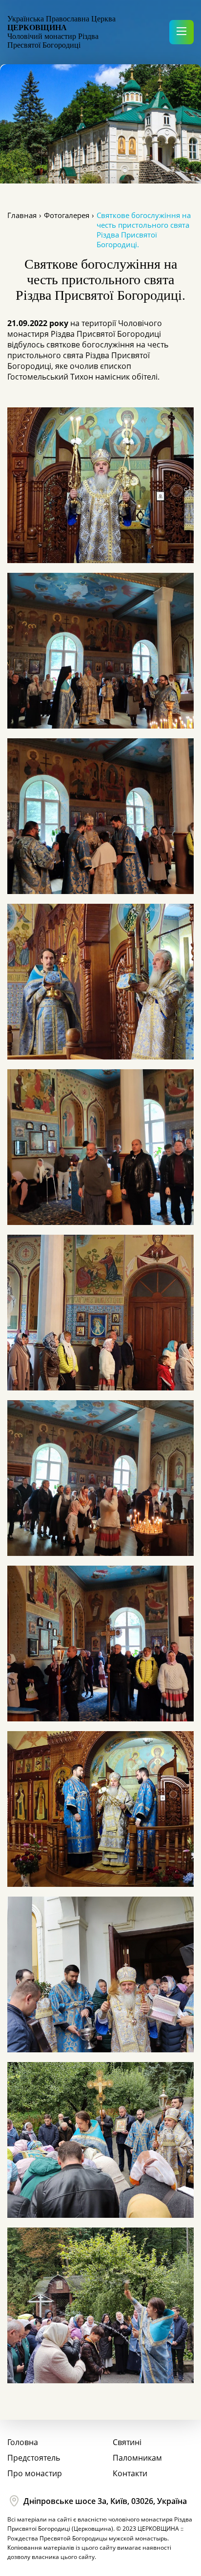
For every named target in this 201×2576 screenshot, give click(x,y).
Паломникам (137, 2458)
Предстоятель (34, 2458)
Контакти (130, 2473)
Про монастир (35, 2473)
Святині (127, 2442)
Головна (23, 2442)
